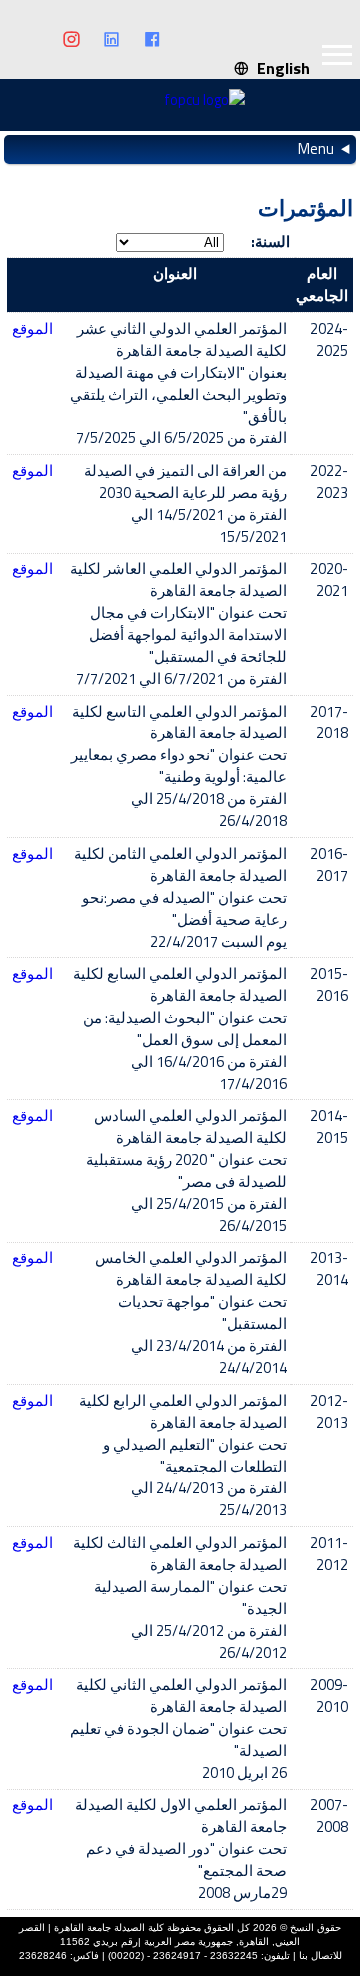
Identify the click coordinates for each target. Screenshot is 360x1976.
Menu (316, 148)
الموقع (32, 329)
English (279, 68)
